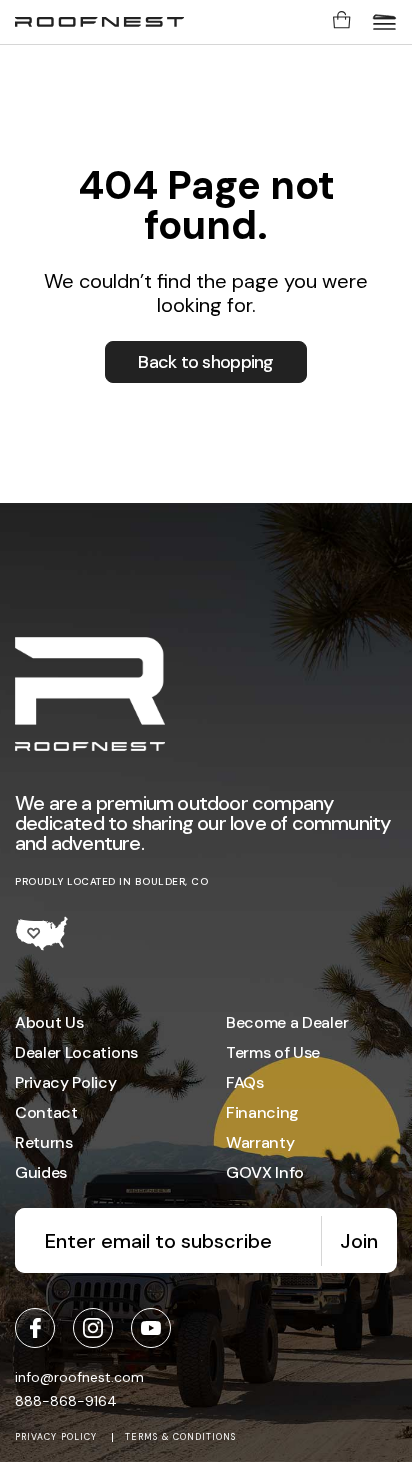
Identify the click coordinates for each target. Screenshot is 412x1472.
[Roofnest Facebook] (35, 1328)
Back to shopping (205, 362)
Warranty (260, 1142)
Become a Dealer (287, 1022)
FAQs (245, 1082)
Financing (262, 1112)
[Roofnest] (99, 22)
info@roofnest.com (79, 1377)
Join (359, 1241)
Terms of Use (273, 1052)
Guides (41, 1172)
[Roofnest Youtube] (151, 1328)
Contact (46, 1112)
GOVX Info (265, 1172)
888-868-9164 (66, 1401)
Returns (44, 1142)
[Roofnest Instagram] (93, 1328)
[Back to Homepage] (90, 696)
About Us (49, 1022)
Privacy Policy (66, 1082)
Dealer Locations (76, 1052)
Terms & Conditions (180, 1437)
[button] (384, 22)
